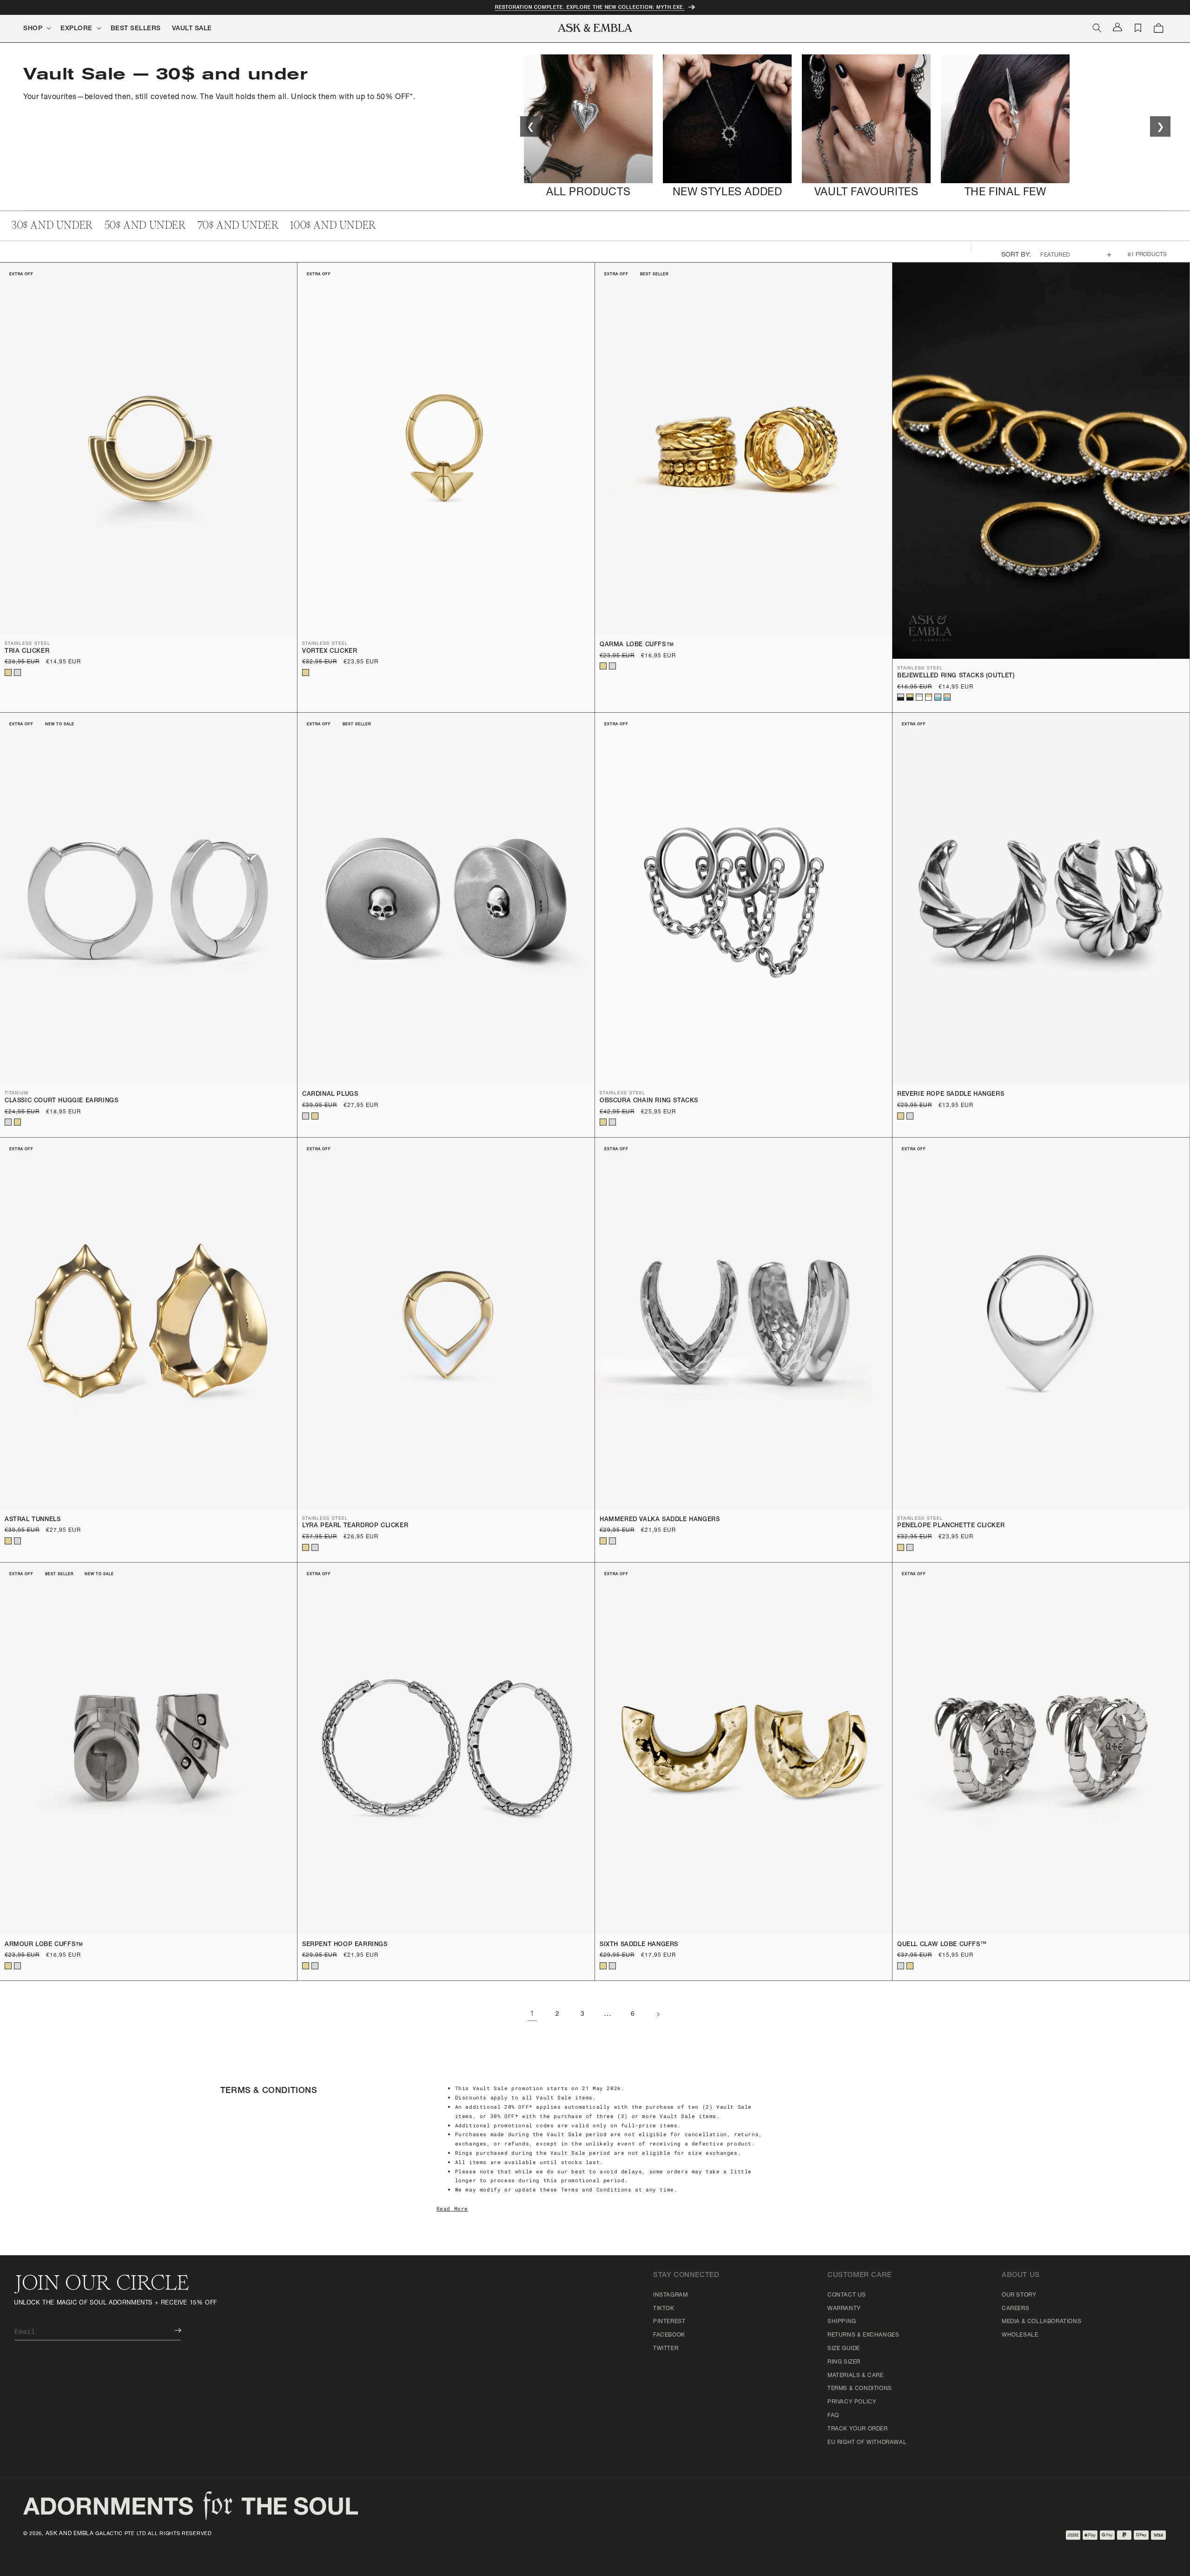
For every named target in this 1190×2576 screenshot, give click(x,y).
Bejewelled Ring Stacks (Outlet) (956, 676)
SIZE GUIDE (844, 2349)
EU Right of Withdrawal (867, 2443)
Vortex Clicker (330, 652)
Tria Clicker (27, 652)
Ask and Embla (70, 2534)
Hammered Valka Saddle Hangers (660, 1520)
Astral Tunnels (33, 1520)
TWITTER (666, 2349)
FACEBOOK (669, 2335)
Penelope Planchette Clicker (951, 1526)
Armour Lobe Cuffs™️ (44, 1945)
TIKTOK (664, 2309)
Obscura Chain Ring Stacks (649, 1101)
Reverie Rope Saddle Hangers (951, 1095)
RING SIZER (844, 2362)
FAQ (833, 2416)
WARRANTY (844, 2309)
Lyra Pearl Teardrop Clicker (355, 1526)
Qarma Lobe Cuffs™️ (637, 645)
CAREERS (1015, 2309)
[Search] (1097, 28)
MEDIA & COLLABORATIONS (1041, 2322)
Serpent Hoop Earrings (345, 1945)
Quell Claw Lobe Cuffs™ (942, 1945)
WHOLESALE (1020, 2335)
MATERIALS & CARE (856, 2376)
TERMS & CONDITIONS (860, 2389)
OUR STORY (1019, 2295)
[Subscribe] (171, 2330)
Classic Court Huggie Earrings (61, 1101)
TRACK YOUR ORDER (858, 2429)
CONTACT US (847, 2295)
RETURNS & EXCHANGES (863, 2335)
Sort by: (1016, 255)
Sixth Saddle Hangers (639, 1945)
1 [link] (532, 2014)
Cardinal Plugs (330, 1095)
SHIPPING (842, 2322)
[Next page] (658, 2014)
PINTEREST (669, 2322)
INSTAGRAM (670, 2295)
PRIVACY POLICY (852, 2402)
